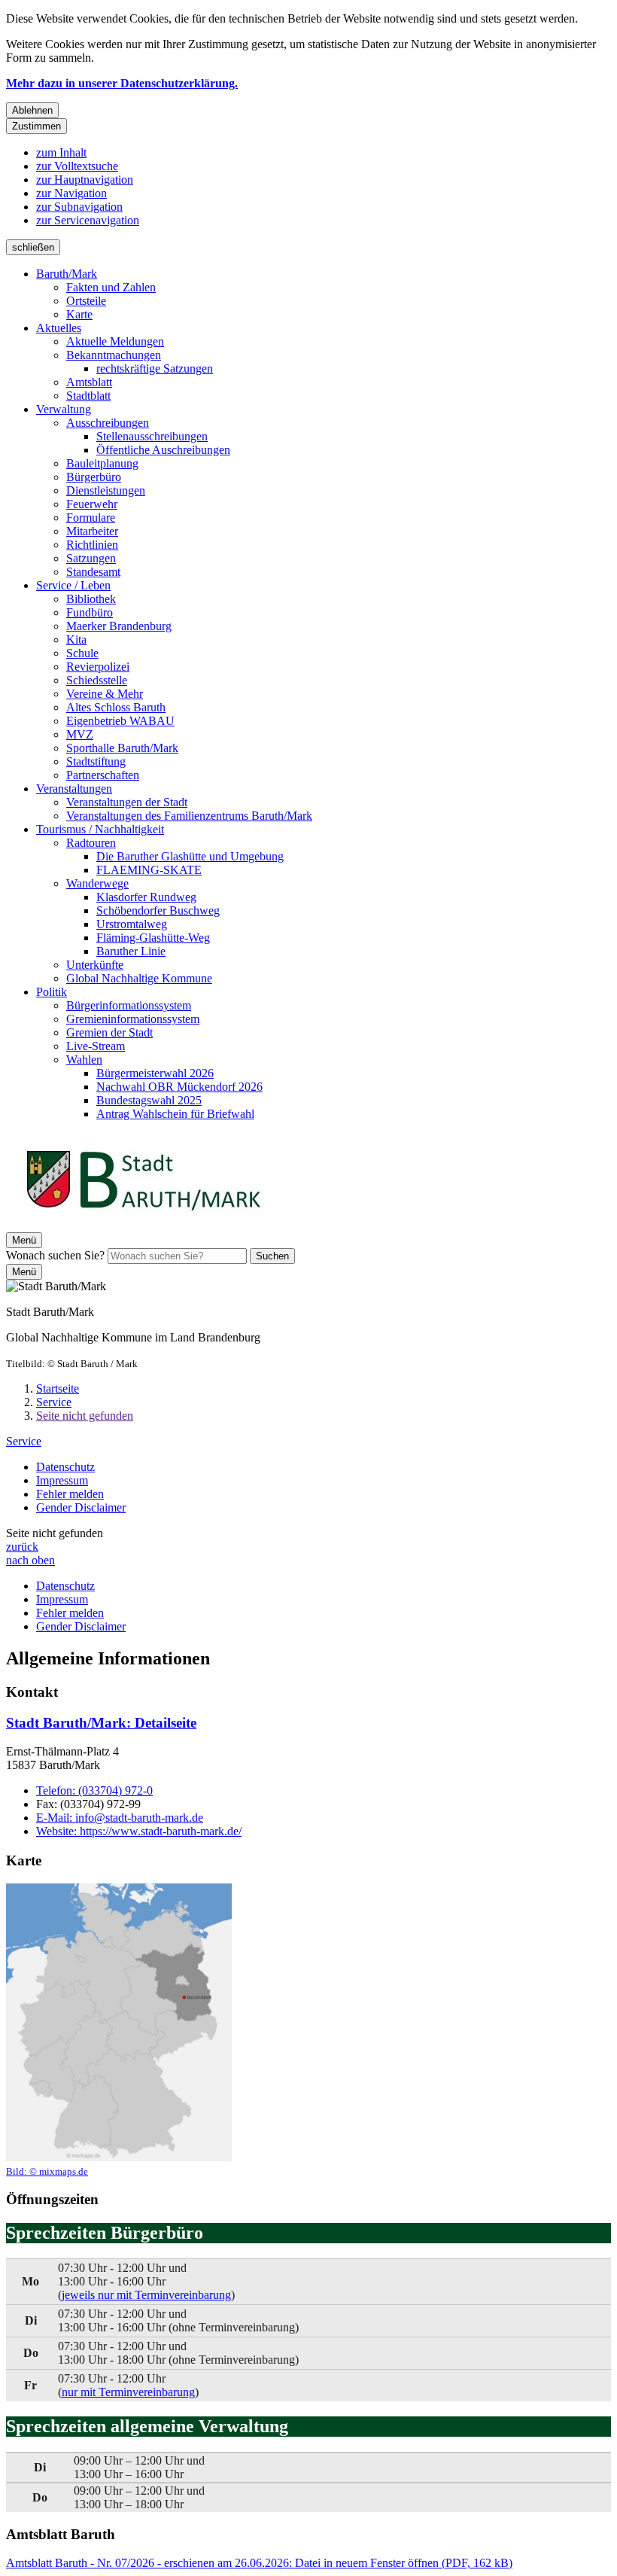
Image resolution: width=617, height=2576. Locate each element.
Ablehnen (32, 110)
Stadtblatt (88, 396)
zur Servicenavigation (88, 220)
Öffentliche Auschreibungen (163, 450)
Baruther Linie (131, 951)
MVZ (80, 734)
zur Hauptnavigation (85, 180)
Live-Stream (96, 1046)
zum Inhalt (61, 152)
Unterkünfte (95, 965)
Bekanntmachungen (114, 355)
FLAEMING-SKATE (149, 870)
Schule (82, 653)
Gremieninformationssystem (133, 1019)
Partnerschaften (103, 775)
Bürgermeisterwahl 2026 (155, 1073)
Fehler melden (70, 1494)
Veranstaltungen (74, 789)
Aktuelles (59, 328)
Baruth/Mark (67, 274)
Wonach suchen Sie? (55, 1255)
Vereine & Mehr (105, 694)
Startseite (58, 1388)
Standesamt (93, 572)
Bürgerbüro (94, 477)
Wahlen (84, 1060)
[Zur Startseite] (143, 1225)
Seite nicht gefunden (85, 1416)
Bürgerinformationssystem (129, 1005)
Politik (52, 992)
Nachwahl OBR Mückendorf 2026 (179, 1087)
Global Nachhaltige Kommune (139, 978)
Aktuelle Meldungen (115, 341)
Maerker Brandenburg (119, 626)
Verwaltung (64, 409)
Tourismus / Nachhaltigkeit (100, 829)
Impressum (62, 1480)
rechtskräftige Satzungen (155, 368)
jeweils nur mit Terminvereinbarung (146, 2295)
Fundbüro (90, 612)
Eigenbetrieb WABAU (120, 721)
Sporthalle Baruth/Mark (122, 748)
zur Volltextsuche (77, 166)
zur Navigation (71, 193)
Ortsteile (86, 301)
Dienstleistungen (106, 490)
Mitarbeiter (92, 531)
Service (54, 1402)
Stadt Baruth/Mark (101, 1723)
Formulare (91, 518)
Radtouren (91, 843)
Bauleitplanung (102, 463)
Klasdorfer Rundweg (146, 897)
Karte (79, 314)
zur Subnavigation (79, 207)
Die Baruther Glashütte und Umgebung (190, 856)
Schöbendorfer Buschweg (158, 910)
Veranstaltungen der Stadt (127, 802)
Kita (76, 639)
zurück (22, 1547)
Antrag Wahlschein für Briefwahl (175, 1114)
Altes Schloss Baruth (116, 707)
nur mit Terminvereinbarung (128, 2392)
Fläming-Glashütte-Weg (153, 938)
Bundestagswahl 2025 (149, 1100)
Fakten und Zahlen (111, 287)
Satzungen (91, 558)
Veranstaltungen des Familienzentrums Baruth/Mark (189, 816)
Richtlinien (92, 545)
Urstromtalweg (132, 924)
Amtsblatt (89, 382)
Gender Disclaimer (81, 1507)
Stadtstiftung (96, 761)
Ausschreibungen (108, 423)
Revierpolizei (98, 667)
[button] (119, 2031)
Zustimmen (36, 126)
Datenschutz (65, 1467)
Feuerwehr (92, 504)
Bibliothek (91, 599)
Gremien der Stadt (109, 1032)
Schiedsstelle (97, 680)
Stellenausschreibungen (152, 436)
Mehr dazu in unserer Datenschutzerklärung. (122, 83)
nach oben (30, 1560)
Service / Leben (73, 585)
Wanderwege (97, 883)
